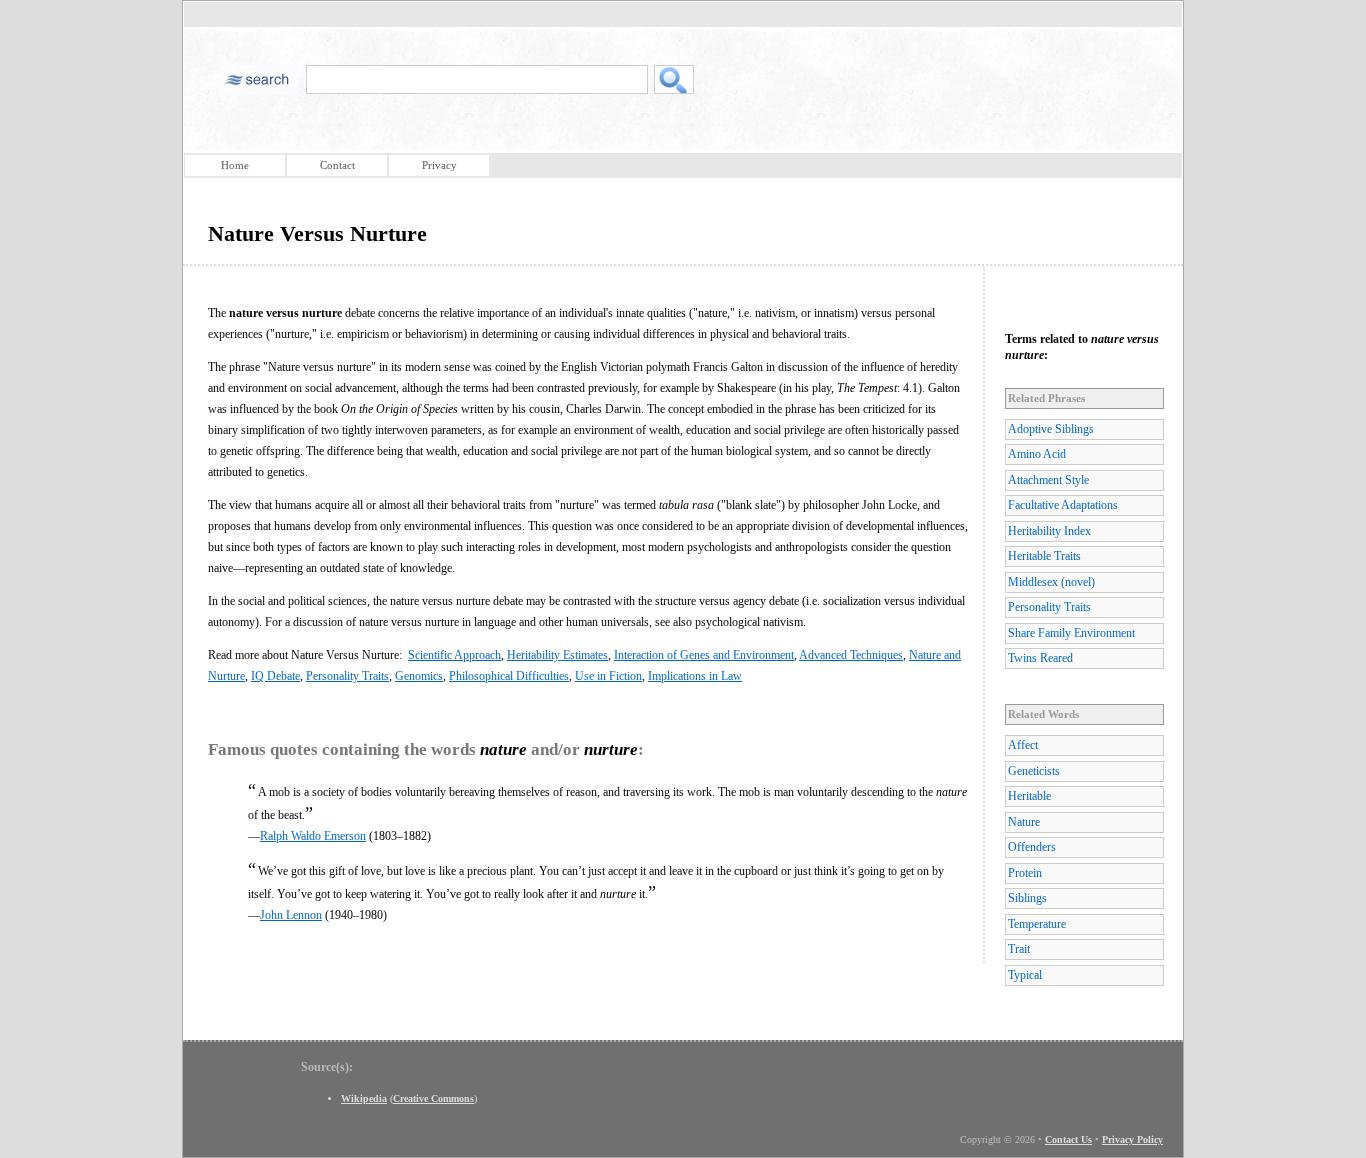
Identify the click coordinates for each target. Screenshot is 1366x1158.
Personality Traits (347, 676)
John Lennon (291, 915)
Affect (1023, 745)
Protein (1025, 873)
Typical (1025, 975)
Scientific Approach (454, 655)
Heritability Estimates (557, 655)
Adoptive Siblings (1051, 429)
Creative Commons (433, 1098)
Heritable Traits (1044, 556)
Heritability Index (1049, 531)
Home (235, 165)
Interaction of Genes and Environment (704, 655)
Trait (1019, 949)
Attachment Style (1048, 480)
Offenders (1032, 847)
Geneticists (1034, 771)
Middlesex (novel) (1051, 582)
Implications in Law (695, 676)
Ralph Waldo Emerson (313, 836)
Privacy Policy (1132, 1139)
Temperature (1037, 924)
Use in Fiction (608, 676)
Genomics (419, 676)
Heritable (1029, 796)
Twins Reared (1040, 658)
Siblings (1027, 898)
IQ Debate (275, 676)
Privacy (439, 165)
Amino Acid (1037, 454)
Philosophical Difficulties (509, 676)
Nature (1024, 822)
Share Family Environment (1071, 633)
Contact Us (1068, 1139)
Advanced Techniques (851, 655)
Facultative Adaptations (1063, 505)
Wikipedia (364, 1098)
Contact (337, 165)
